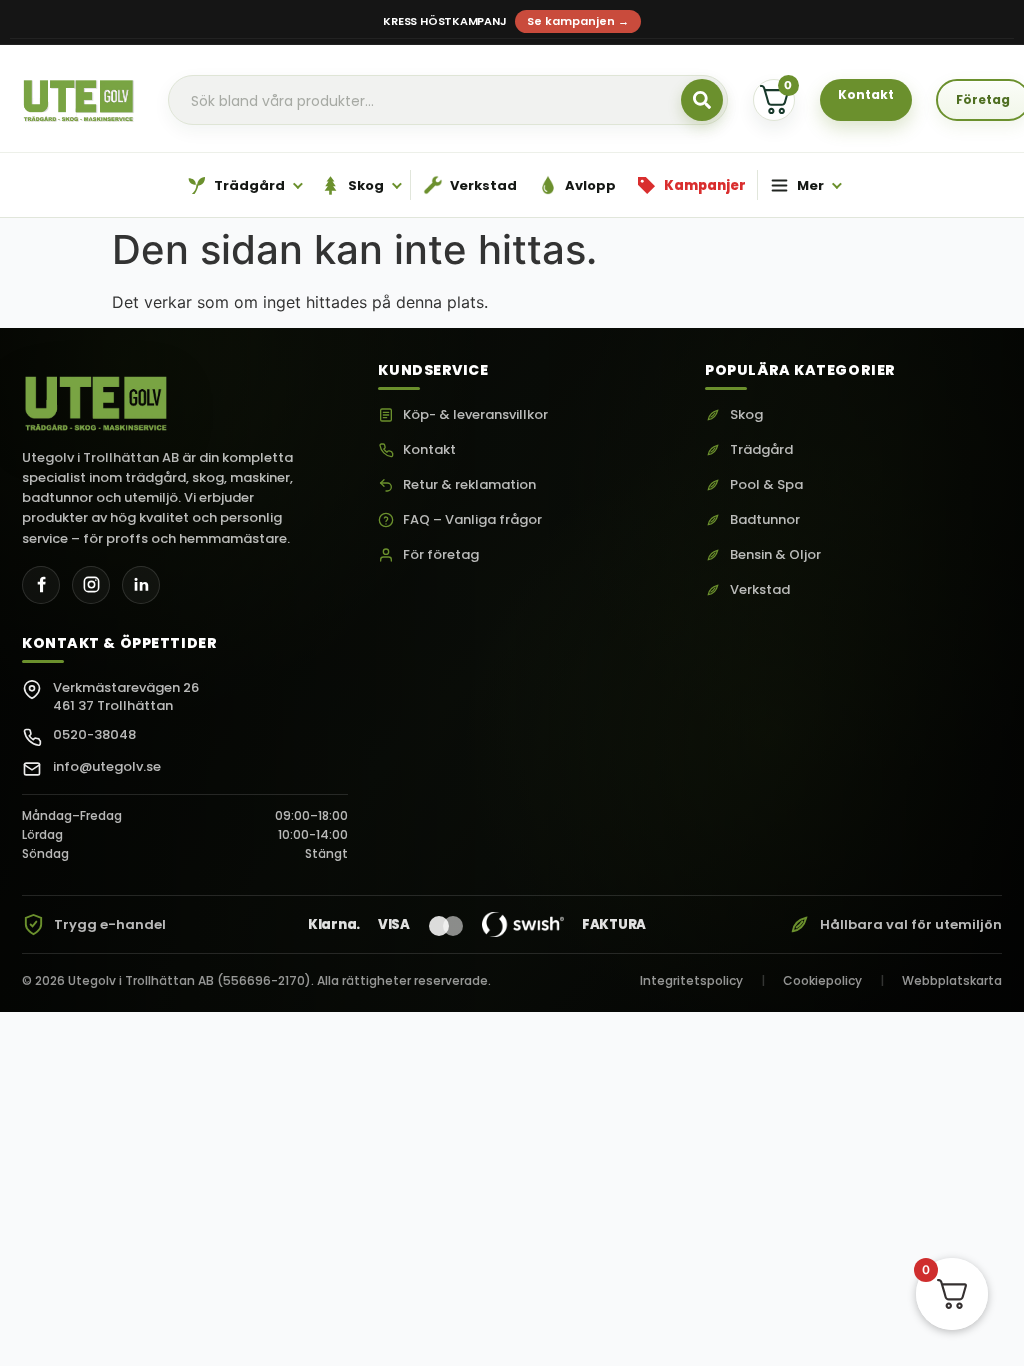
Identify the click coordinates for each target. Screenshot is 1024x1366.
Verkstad (760, 590)
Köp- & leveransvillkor (475, 415)
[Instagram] (91, 585)
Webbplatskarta (952, 980)
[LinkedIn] (141, 585)
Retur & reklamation (469, 485)
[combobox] (448, 101)
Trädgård (761, 450)
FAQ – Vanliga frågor (472, 520)
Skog (746, 415)
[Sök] (702, 100)
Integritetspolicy (691, 980)
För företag (441, 555)
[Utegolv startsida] (97, 398)
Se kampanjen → (578, 21)
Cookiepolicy (822, 980)
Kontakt (429, 450)
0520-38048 (94, 734)
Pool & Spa (766, 485)
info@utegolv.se (107, 766)
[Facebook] (41, 585)
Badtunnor (765, 520)
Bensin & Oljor (775, 555)
